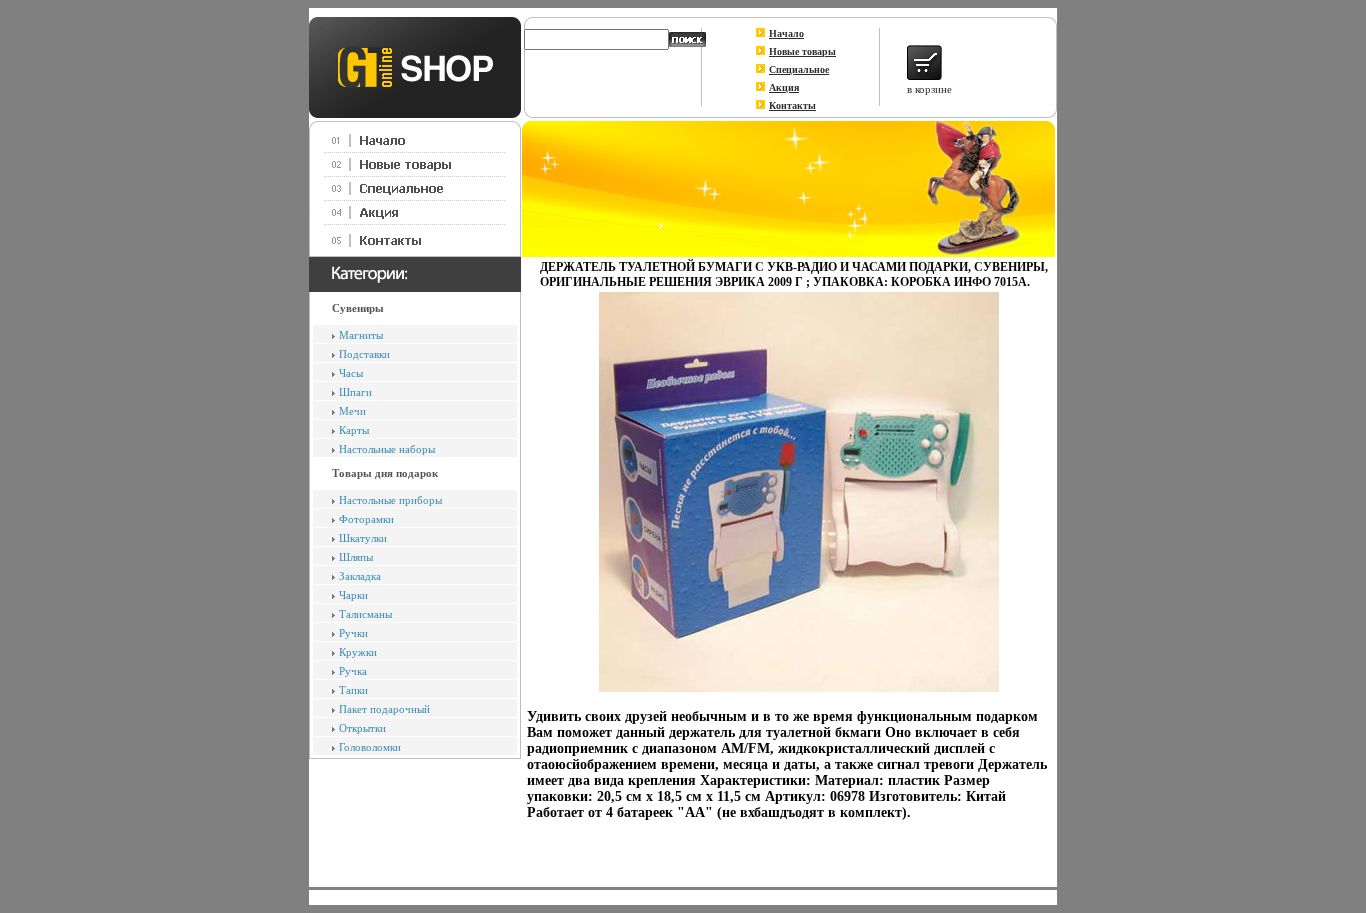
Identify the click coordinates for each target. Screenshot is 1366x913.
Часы (351, 373)
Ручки (353, 633)
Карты (354, 430)
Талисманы (365, 614)
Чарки (353, 595)
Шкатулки (363, 538)
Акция (784, 87)
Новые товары (802, 51)
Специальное (799, 69)
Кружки (358, 652)
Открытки (362, 728)
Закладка (360, 576)
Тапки (353, 690)
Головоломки (370, 747)
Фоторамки (366, 519)
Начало (786, 33)
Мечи (352, 411)
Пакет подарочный (384, 709)
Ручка (353, 671)
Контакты (792, 105)
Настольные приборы (390, 500)
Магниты (361, 335)
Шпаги (355, 392)
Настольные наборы (387, 449)
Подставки (364, 354)
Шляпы (356, 557)
